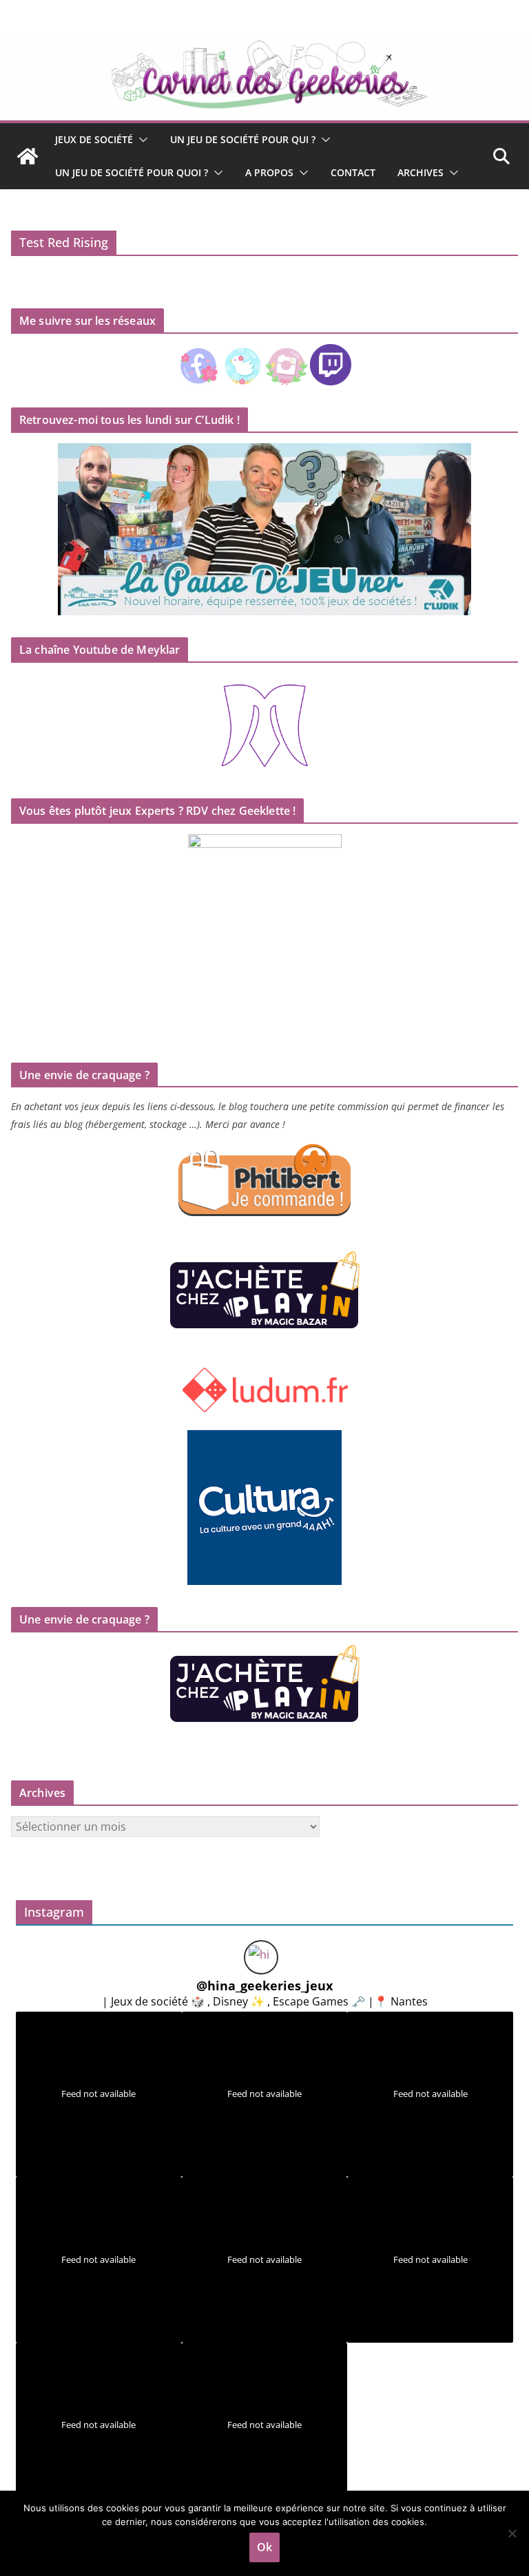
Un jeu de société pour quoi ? (132, 172)
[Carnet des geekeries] (264, 43)
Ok (264, 2547)
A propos (269, 172)
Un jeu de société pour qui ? (243, 139)
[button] (141, 140)
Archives (421, 172)
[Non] (512, 2533)
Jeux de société (94, 139)
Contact (353, 172)
